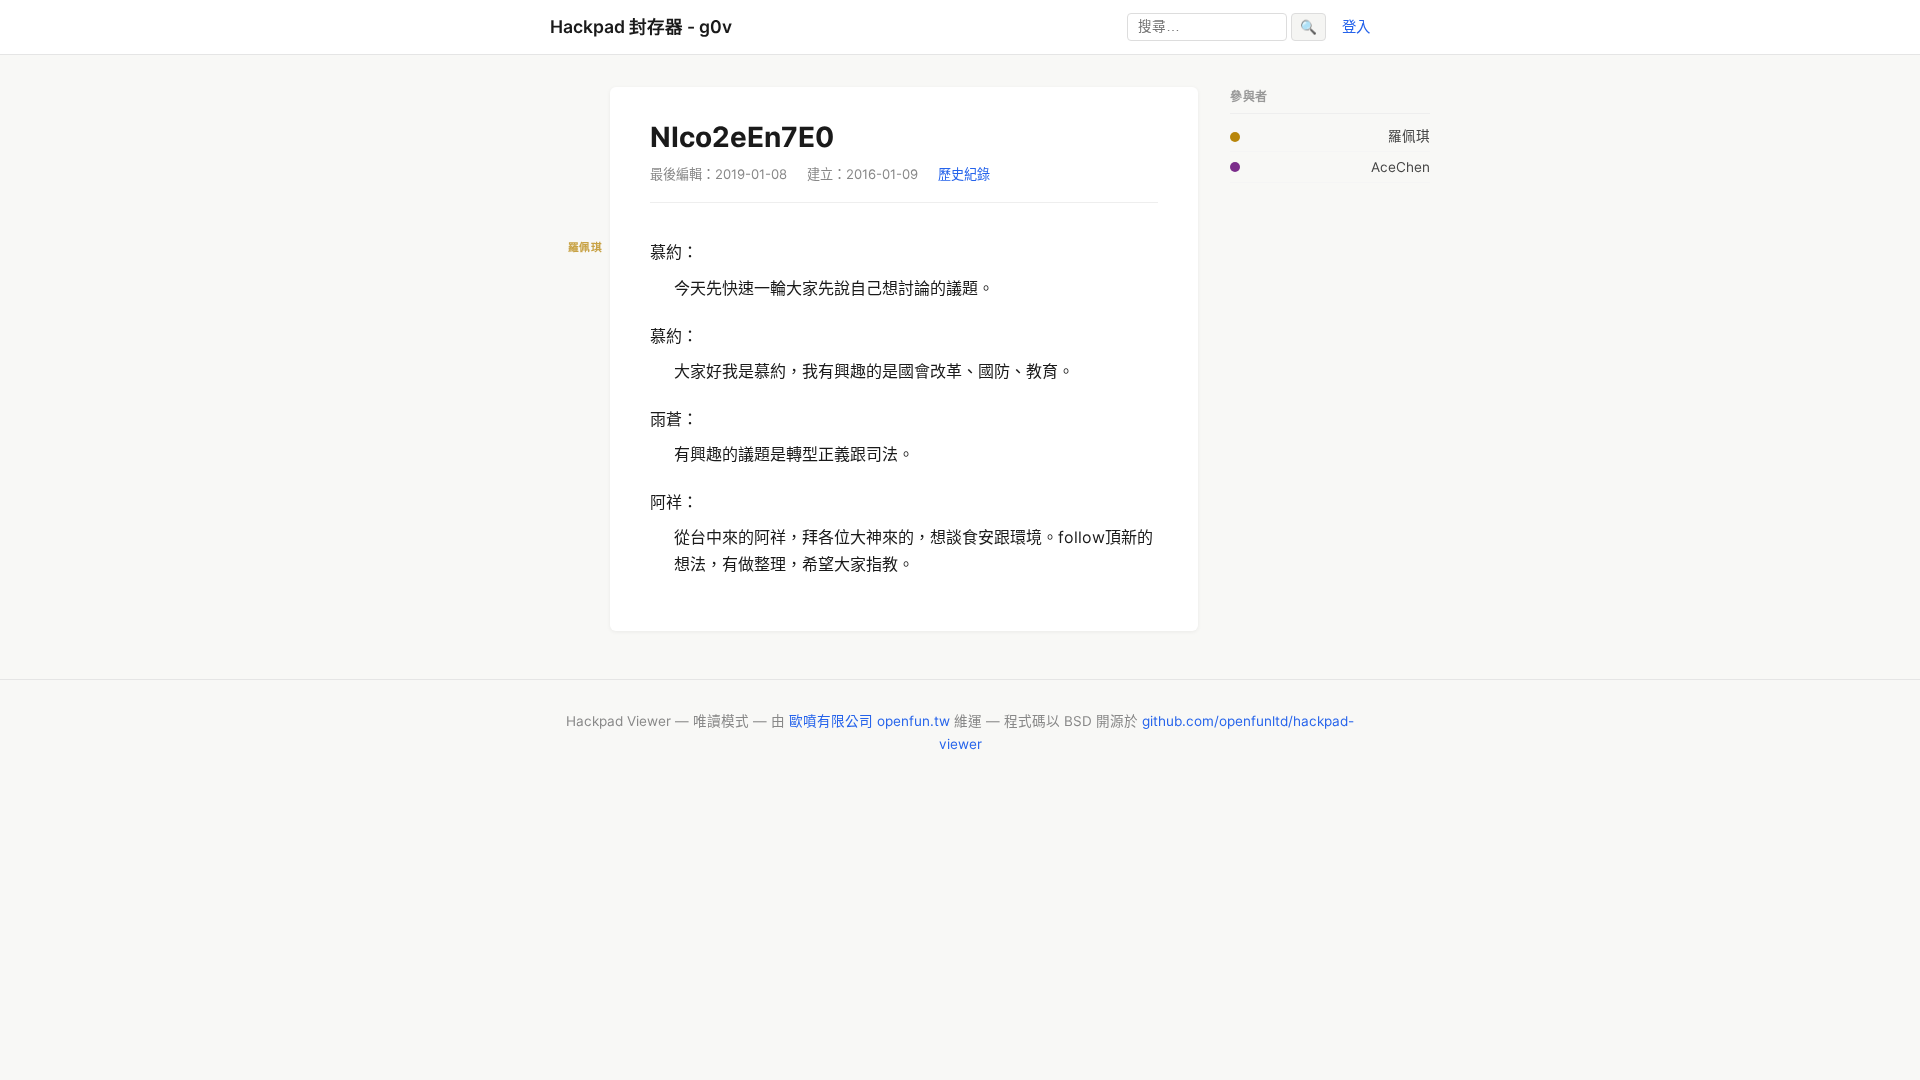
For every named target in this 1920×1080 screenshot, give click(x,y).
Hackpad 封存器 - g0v (641, 26)
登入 (1356, 26)
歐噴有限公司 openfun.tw (869, 721)
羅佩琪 (1409, 136)
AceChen (1400, 167)
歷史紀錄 (964, 174)
